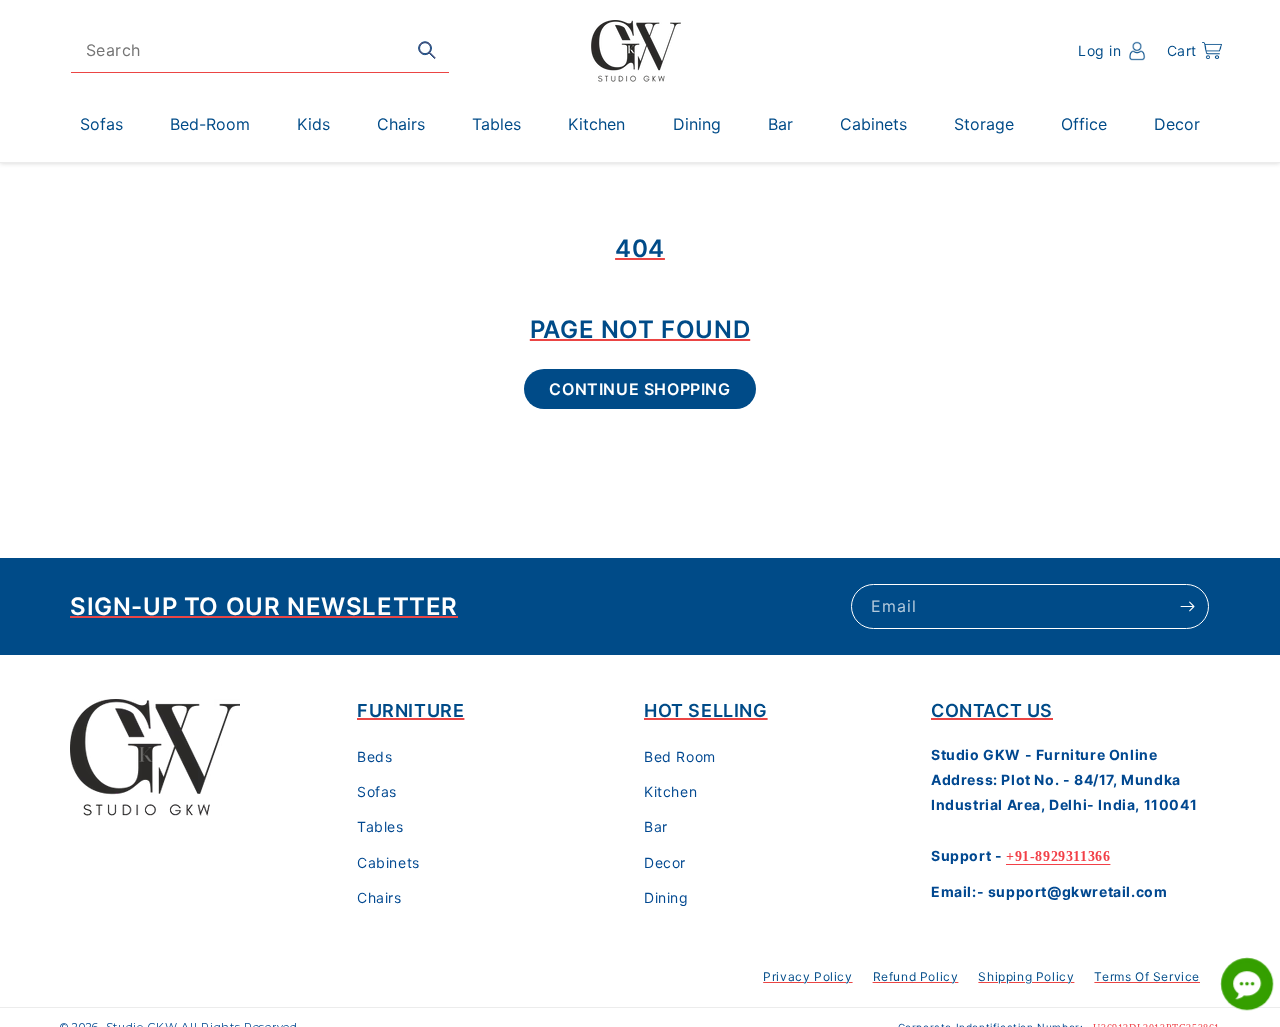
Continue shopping (639, 389)
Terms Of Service (1147, 976)
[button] (1194, 51)
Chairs (379, 898)
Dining (666, 898)
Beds (374, 757)
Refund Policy (916, 976)
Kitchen (670, 792)
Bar (656, 827)
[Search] (427, 50)
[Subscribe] (1187, 606)
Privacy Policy (807, 976)
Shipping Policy (1026, 976)
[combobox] (260, 50)
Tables (380, 827)
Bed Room (680, 757)
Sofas (377, 792)
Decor (665, 862)
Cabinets (388, 862)
